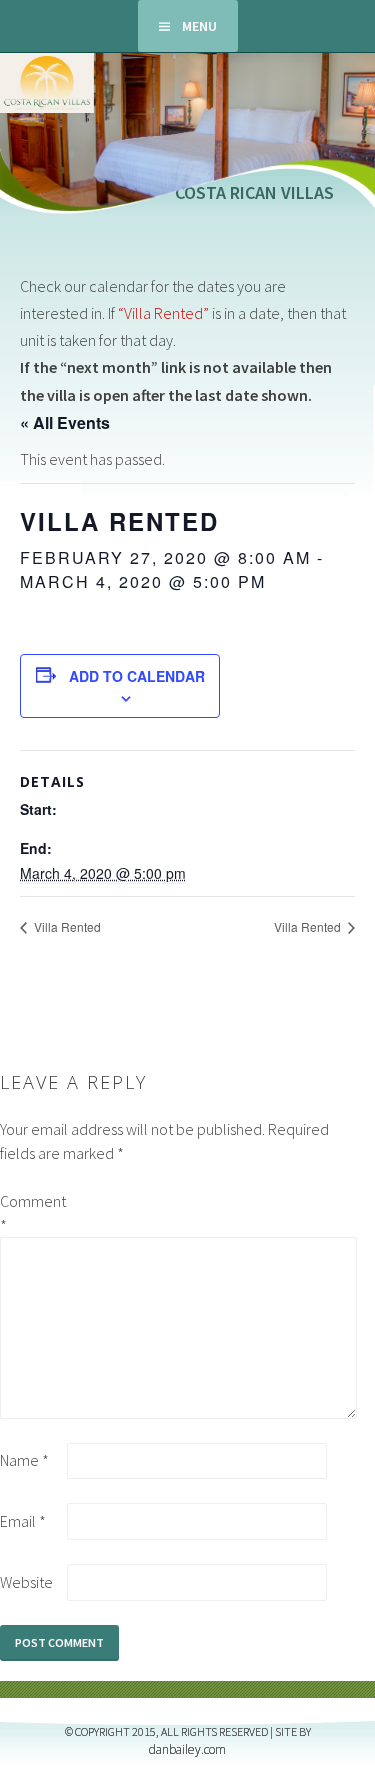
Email (23, 1521)
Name (24, 1460)
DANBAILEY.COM (187, 1749)
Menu (199, 26)
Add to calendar (137, 676)
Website (26, 1582)
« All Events (65, 422)
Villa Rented (66, 926)
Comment (32, 1213)
